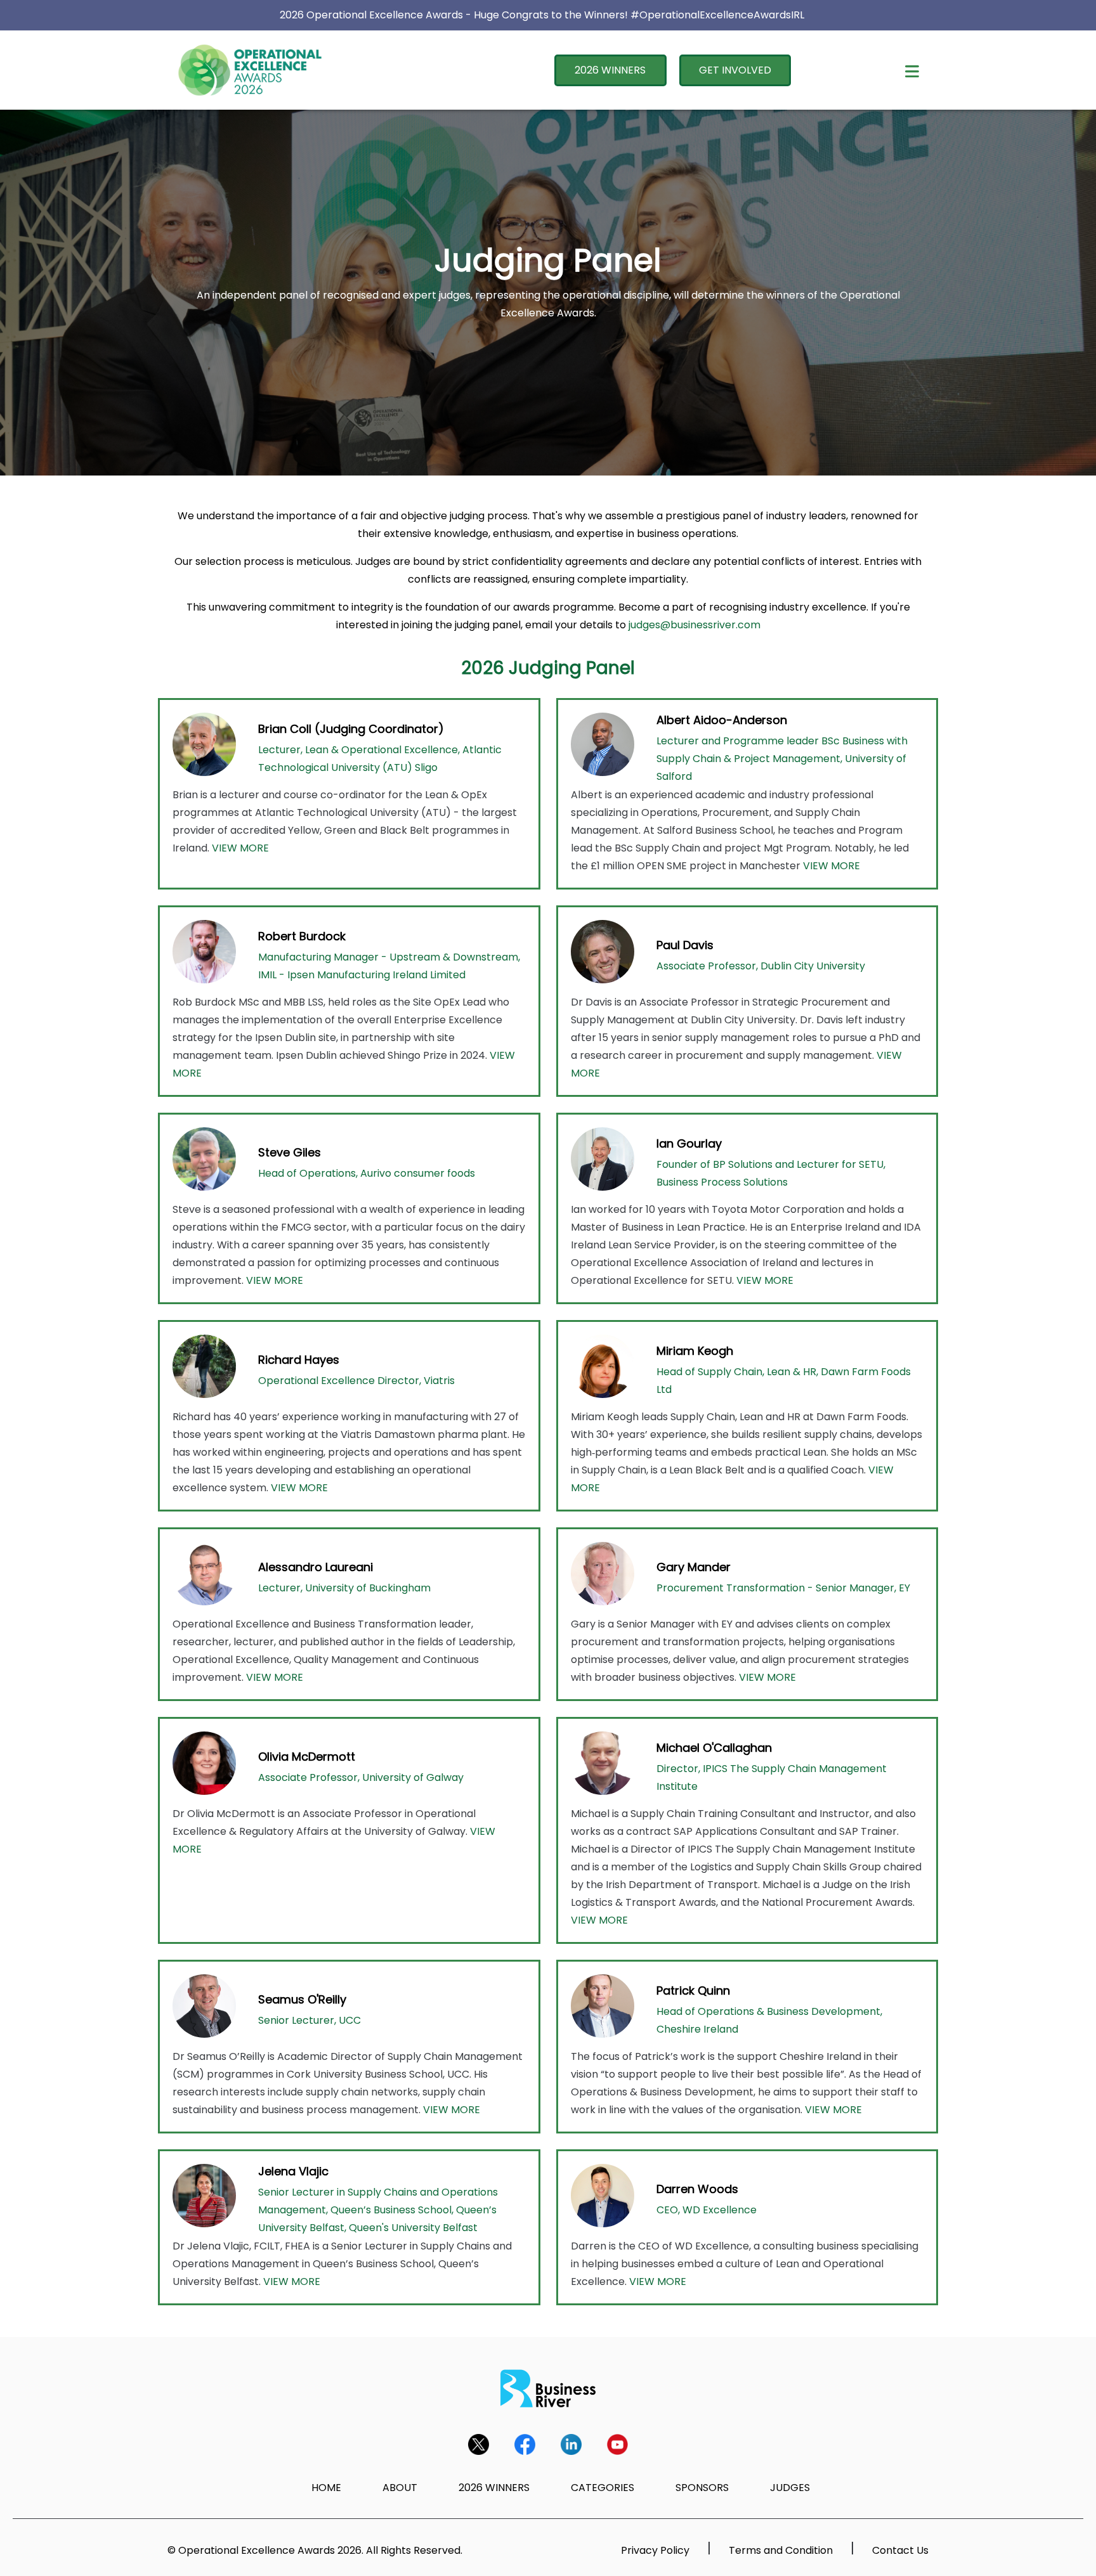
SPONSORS (702, 2488)
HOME (326, 2488)
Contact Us (900, 2550)
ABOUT (400, 2488)
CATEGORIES (603, 2488)
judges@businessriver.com (695, 625)
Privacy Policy (655, 2550)
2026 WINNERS (610, 70)
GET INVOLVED (735, 70)
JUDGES (790, 2488)
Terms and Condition (781, 2550)
